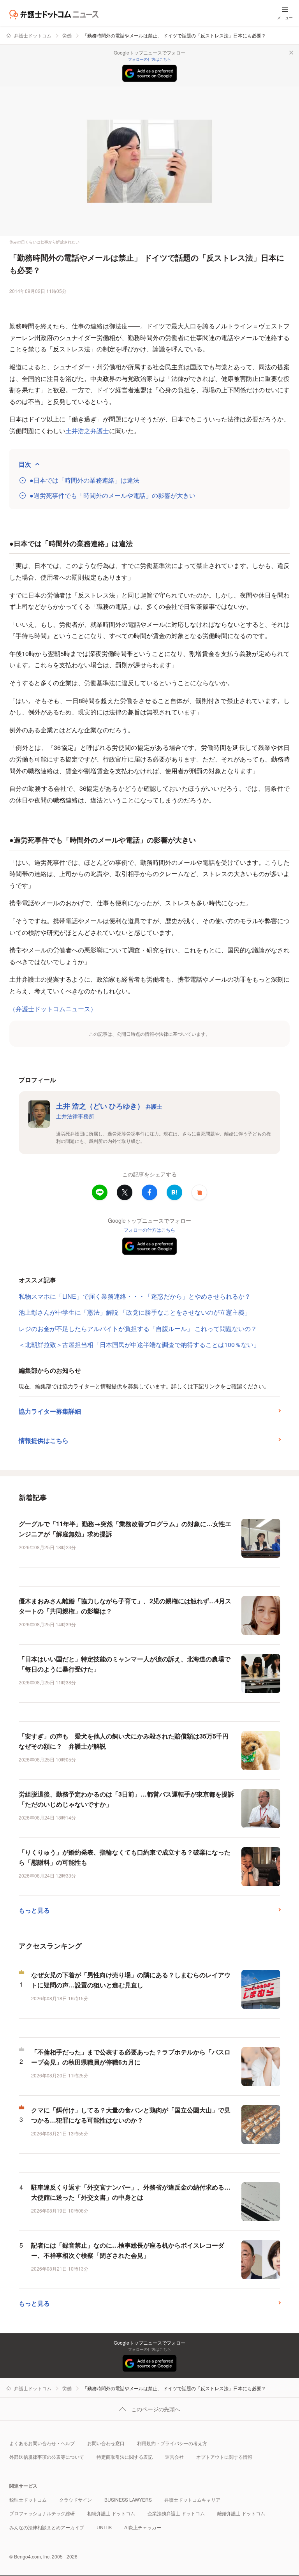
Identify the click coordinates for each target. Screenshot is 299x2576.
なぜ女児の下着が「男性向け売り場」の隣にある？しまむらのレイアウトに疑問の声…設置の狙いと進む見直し (131, 1980)
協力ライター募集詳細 (50, 1411)
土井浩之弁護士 (87, 431)
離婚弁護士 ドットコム (241, 2513)
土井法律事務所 (75, 1116)
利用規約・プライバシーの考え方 (172, 2443)
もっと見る (34, 1910)
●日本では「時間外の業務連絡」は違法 (84, 480)
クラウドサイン (76, 2499)
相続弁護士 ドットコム (111, 2513)
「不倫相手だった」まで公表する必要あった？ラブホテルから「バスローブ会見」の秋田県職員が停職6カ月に (131, 2057)
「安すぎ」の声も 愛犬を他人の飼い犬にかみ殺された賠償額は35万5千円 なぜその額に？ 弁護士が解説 (127, 1741)
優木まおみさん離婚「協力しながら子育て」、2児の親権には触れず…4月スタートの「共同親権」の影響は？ (125, 1606)
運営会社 (174, 2457)
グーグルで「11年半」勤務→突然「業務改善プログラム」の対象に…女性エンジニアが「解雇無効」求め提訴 (125, 1529)
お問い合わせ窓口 (106, 2443)
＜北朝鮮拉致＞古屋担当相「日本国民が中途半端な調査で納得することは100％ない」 (139, 1344)
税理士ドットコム (28, 2499)
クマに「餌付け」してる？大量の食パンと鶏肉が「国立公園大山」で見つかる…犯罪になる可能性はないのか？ (131, 2115)
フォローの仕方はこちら (149, 59)
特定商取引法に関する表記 (125, 2457)
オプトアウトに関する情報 (224, 2457)
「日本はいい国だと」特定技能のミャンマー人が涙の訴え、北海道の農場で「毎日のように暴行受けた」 (125, 1664)
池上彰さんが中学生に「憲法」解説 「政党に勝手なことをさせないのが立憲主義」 (135, 1312)
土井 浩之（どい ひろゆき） (109, 1106)
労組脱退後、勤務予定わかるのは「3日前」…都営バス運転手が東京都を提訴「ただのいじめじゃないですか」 (126, 1799)
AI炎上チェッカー (143, 2527)
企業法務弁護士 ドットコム (176, 2513)
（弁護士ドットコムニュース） (53, 1009)
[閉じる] (291, 53)
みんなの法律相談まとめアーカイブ (47, 2527)
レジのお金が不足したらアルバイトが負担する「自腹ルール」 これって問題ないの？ (138, 1329)
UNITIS (104, 2527)
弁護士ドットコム (33, 35)
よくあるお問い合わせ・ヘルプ (42, 2443)
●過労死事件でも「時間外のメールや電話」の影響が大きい (113, 495)
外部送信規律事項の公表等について (47, 2457)
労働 (67, 35)
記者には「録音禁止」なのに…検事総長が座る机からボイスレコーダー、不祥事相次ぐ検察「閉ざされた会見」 (128, 2250)
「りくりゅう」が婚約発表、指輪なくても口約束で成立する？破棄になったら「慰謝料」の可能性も (125, 1857)
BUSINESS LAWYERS (128, 2499)
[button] (199, 1192)
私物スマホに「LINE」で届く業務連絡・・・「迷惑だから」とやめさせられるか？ (135, 1296)
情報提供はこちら (44, 1440)
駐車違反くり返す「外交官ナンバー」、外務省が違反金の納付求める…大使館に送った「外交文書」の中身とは (131, 2192)
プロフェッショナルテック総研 (42, 2513)
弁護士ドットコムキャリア (192, 2499)
